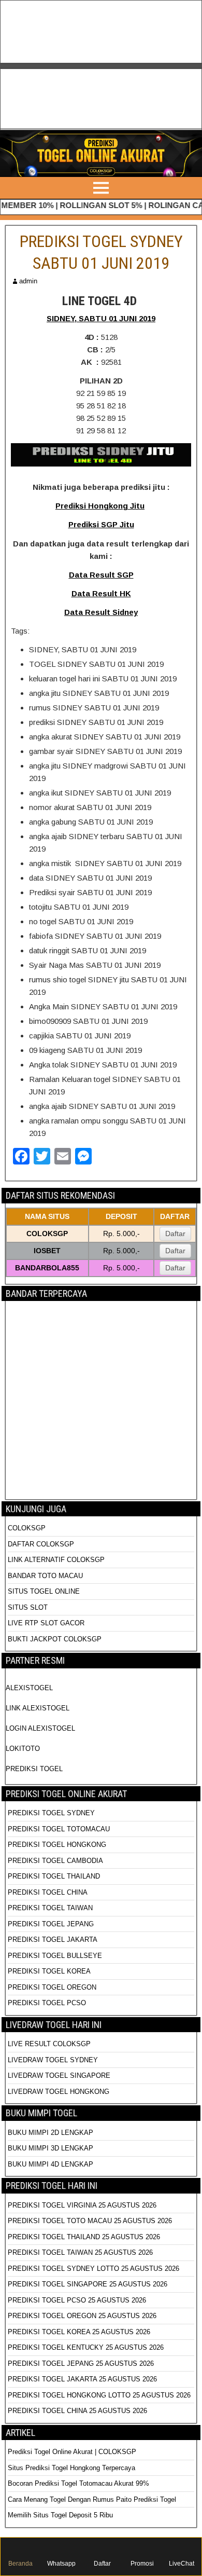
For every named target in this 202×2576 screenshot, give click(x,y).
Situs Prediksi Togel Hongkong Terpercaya (73, 2468)
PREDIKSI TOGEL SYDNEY (51, 1813)
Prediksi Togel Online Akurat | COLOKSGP (72, 2452)
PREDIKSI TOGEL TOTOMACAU (59, 1829)
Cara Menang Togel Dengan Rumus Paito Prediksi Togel (92, 2499)
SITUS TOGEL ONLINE (44, 1591)
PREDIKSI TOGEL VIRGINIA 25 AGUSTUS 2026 (82, 2205)
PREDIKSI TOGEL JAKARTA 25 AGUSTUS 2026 (82, 2379)
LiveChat (182, 2564)
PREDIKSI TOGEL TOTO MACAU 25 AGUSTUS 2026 (90, 2221)
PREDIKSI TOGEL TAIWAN (50, 1908)
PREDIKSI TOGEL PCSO (47, 2003)
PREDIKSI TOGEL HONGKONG (57, 1845)
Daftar (175, 1234)
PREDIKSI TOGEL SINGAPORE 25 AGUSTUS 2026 (88, 2284)
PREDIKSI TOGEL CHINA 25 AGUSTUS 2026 (77, 2411)
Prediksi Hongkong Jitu (100, 506)
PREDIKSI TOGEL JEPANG (51, 1924)
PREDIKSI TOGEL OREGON (52, 1987)
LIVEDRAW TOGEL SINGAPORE (59, 2075)
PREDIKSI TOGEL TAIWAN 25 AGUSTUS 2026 (80, 2252)
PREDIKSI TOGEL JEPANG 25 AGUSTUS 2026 (81, 2363)
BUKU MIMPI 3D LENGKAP (51, 2148)
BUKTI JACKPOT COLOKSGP (55, 1639)
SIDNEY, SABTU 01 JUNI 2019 (101, 318)
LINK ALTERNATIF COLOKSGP (56, 1560)
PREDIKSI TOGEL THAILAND (54, 1876)
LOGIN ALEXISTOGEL (40, 1728)
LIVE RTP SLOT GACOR (46, 1623)
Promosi (142, 2564)
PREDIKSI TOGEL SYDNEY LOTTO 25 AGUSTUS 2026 (93, 2269)
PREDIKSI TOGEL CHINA (48, 1892)
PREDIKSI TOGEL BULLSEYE (55, 1956)
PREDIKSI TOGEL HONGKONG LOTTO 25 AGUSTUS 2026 (99, 2395)
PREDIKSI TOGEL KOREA (49, 1971)
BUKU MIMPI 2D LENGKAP (51, 2133)
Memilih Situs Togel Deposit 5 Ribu (60, 2515)
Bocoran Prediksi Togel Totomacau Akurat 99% (78, 2483)
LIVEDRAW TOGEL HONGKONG (59, 2092)
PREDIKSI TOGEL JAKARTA (53, 1940)
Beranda (20, 2564)
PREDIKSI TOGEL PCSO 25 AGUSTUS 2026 (77, 2300)
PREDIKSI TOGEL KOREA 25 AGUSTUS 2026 (79, 2332)
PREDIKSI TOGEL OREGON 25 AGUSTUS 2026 (82, 2316)
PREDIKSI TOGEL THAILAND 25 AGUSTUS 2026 (84, 2237)
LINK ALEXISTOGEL (38, 1708)
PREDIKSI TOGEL (34, 1769)
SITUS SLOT (28, 1607)
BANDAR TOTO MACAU (45, 1576)
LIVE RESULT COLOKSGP (49, 2044)
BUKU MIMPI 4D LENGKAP (51, 2164)
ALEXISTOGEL (29, 1688)
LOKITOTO (23, 1749)
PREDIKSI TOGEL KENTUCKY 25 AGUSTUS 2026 (86, 2347)
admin (28, 281)
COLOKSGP (27, 1528)
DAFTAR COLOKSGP (41, 1544)
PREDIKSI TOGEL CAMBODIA (55, 1861)
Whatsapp (61, 2564)
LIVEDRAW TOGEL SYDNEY (53, 2060)
